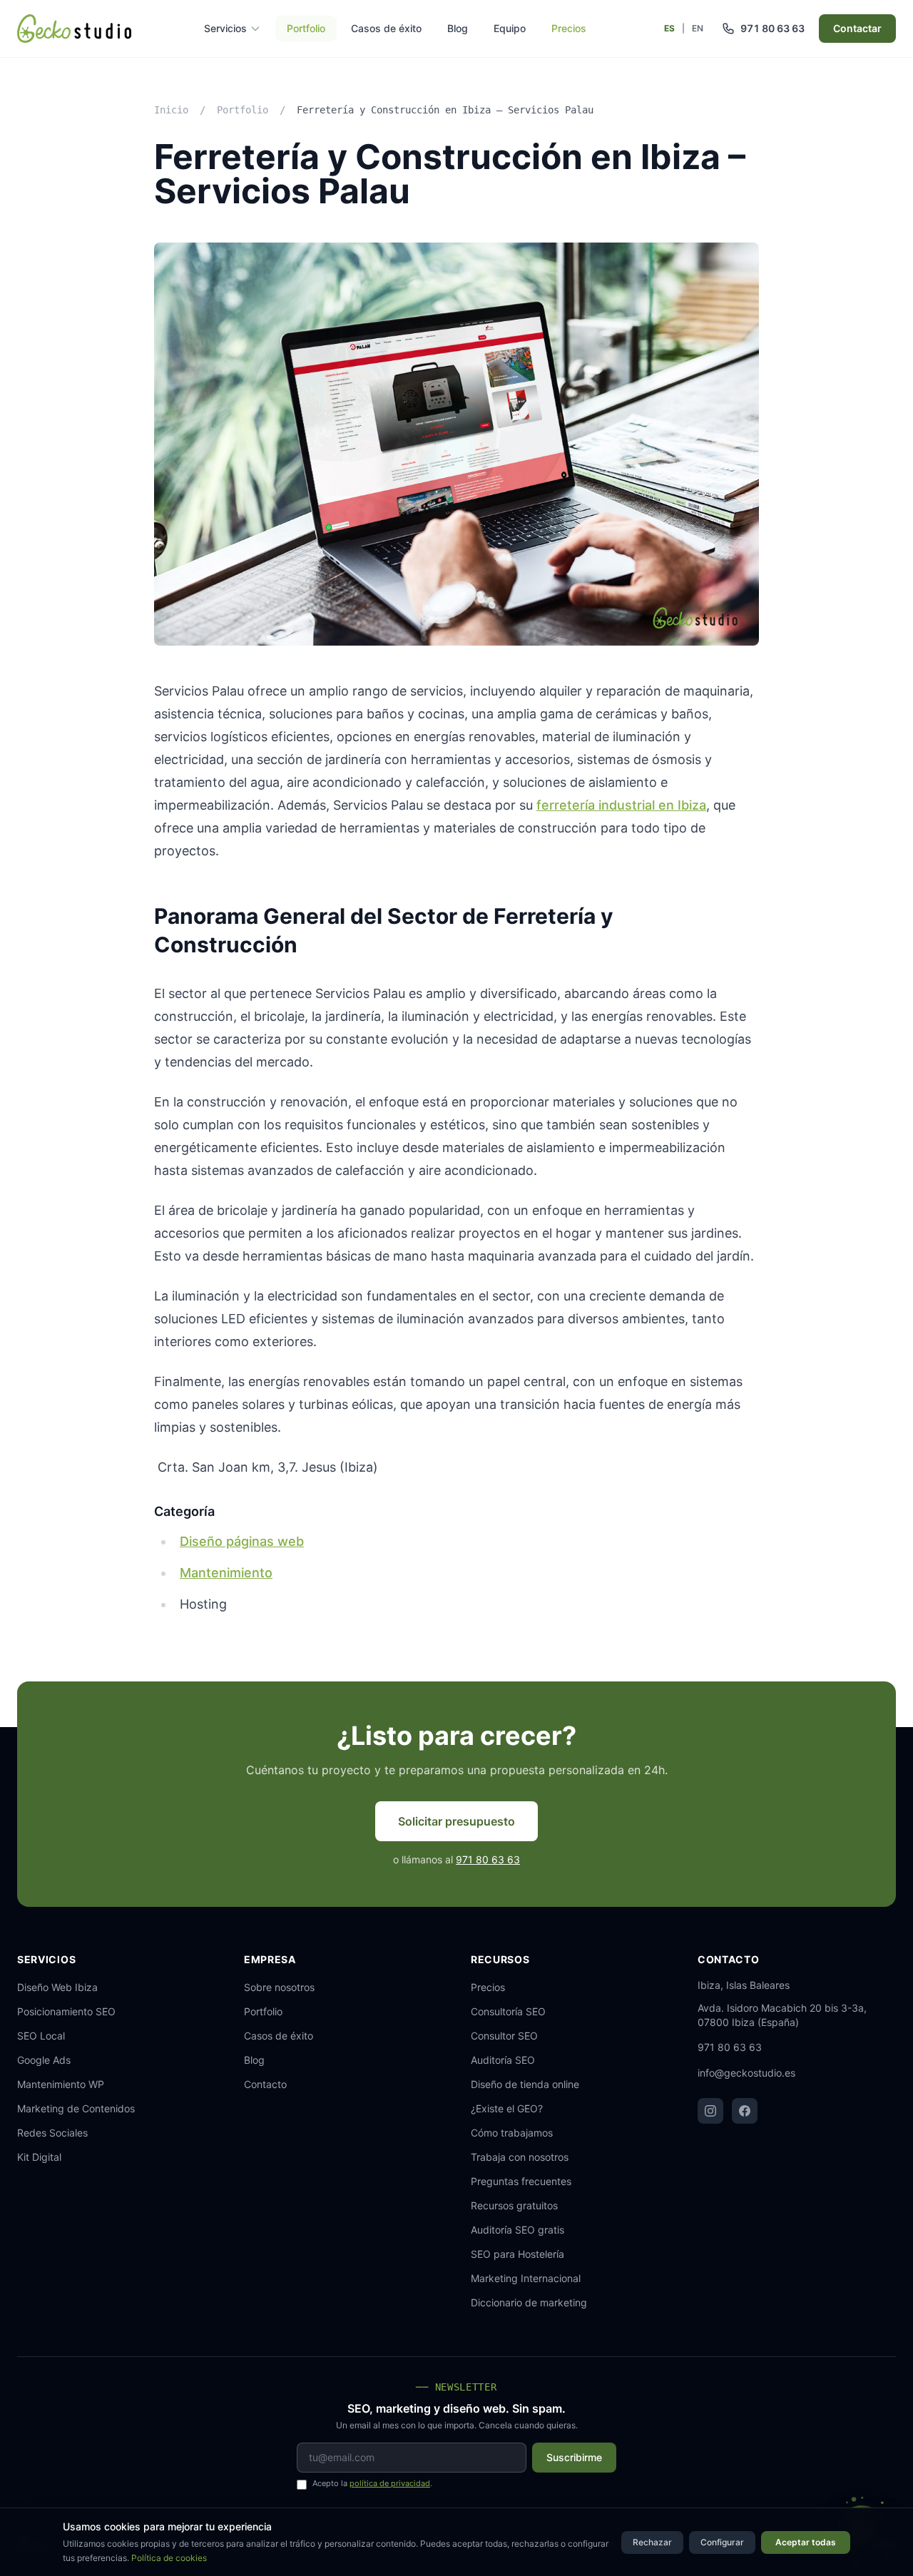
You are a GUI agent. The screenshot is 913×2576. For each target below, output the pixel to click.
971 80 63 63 (488, 1859)
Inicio (171, 110)
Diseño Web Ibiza (57, 1987)
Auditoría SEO (503, 2060)
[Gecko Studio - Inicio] (74, 29)
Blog (458, 28)
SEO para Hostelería (517, 2254)
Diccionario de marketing (529, 2302)
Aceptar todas (806, 2542)
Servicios (225, 28)
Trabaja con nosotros (520, 2157)
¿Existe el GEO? (507, 2108)
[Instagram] (710, 2111)
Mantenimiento (226, 1573)
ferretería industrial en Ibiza (621, 805)
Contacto (265, 2084)
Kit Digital (39, 2157)
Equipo (510, 28)
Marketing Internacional (526, 2278)
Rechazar (652, 2542)
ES (669, 28)
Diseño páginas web (242, 1541)
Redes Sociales (52, 2133)
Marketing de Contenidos (76, 2108)
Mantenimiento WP (61, 2084)
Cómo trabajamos (512, 2133)
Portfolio (306, 28)
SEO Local (41, 2036)
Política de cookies (169, 2558)
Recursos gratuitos (514, 2205)
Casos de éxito (386, 28)
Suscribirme (574, 2457)
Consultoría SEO (508, 2011)
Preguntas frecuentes (521, 2181)
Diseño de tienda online (525, 2084)
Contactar (857, 28)
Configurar (722, 2542)
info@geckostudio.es (746, 2073)
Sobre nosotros (279, 1987)
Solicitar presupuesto (456, 1821)
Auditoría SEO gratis (517, 2230)
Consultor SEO (504, 2036)
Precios (569, 28)
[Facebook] (745, 2111)
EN (698, 28)
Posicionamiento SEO (66, 2011)
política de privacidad (390, 2483)
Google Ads (44, 2060)
